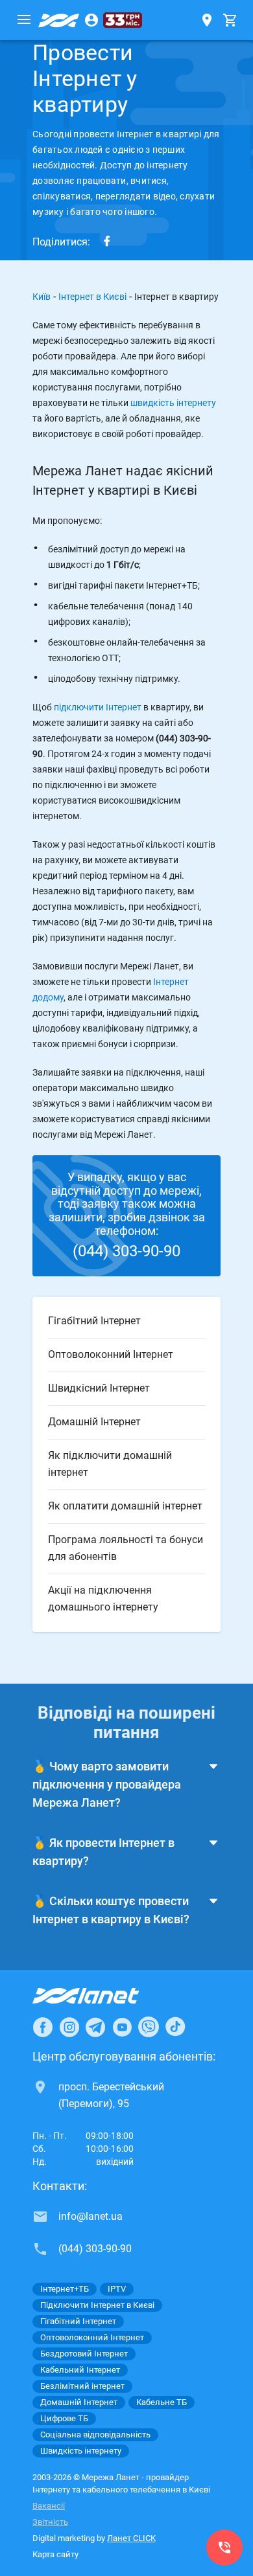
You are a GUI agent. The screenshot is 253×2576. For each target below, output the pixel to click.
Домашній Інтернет (79, 2402)
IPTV (117, 2289)
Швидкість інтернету (81, 2451)
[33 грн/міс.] (123, 20)
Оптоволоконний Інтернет (92, 2337)
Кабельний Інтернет (80, 2370)
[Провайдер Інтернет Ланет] (101, 1996)
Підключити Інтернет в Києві (97, 2305)
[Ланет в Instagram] (69, 2027)
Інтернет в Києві (92, 297)
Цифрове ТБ (64, 2418)
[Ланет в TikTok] (175, 2027)
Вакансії (49, 2506)
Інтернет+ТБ (65, 2289)
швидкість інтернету (173, 403)
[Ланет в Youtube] (122, 2027)
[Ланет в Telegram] (95, 2027)
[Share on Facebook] (107, 241)
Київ (42, 297)
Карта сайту (55, 2554)
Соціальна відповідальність (95, 2435)
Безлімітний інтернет (82, 2386)
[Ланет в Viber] (149, 2027)
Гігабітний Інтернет (78, 2321)
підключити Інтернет (98, 707)
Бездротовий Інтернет (84, 2354)
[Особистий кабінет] (91, 20)
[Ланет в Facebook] (43, 2027)
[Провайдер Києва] (59, 20)
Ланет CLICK (131, 2538)
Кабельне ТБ (162, 2402)
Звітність (50, 2522)
